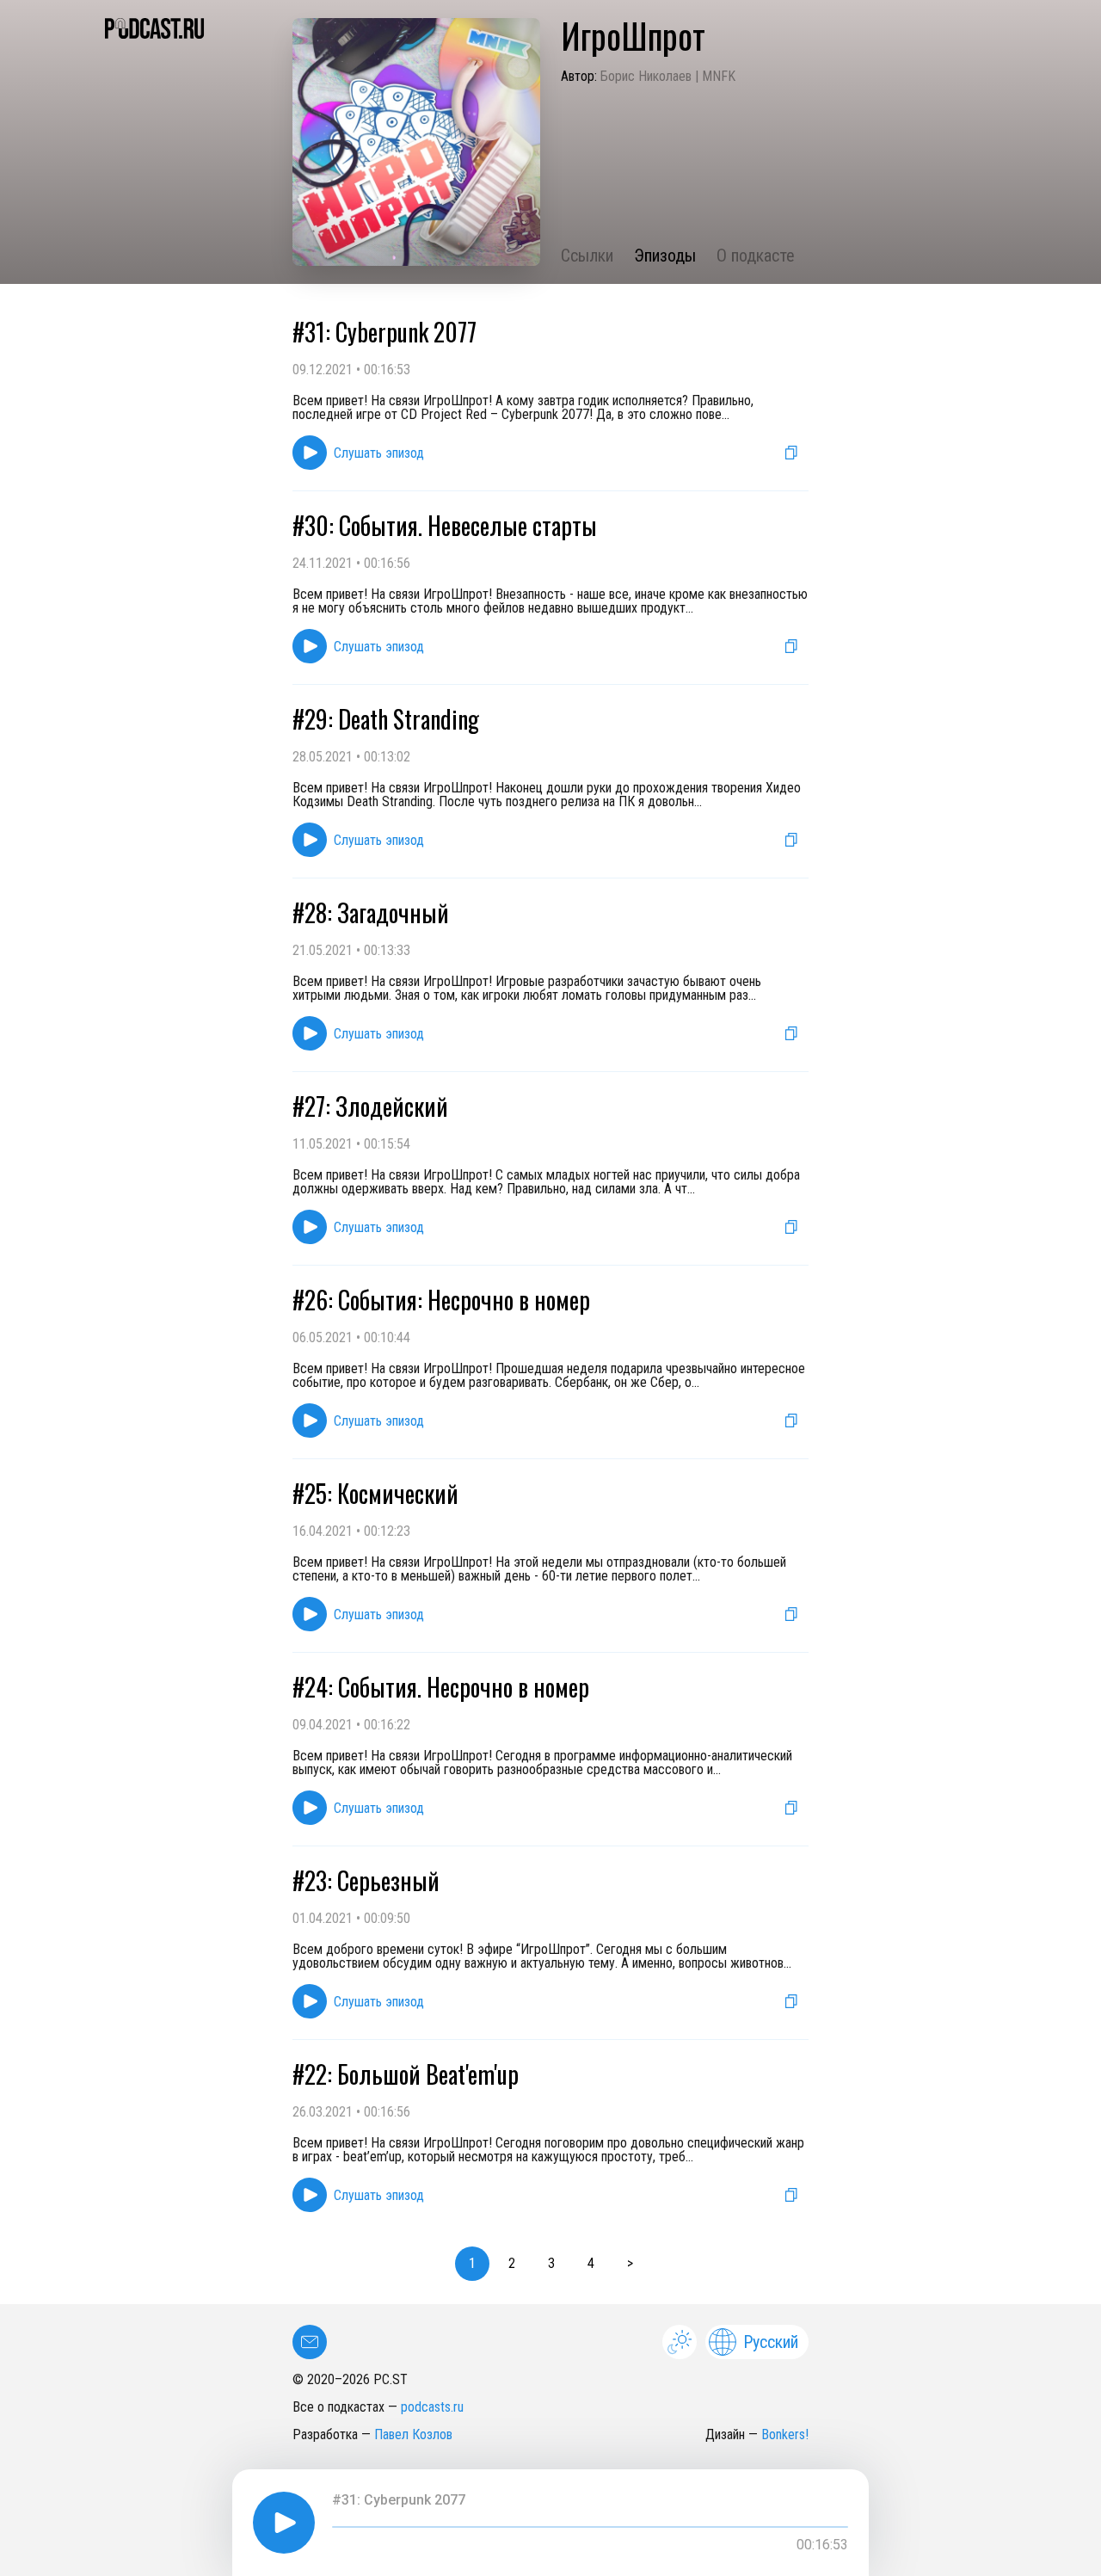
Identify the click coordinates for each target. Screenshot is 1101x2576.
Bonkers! (785, 2434)
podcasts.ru (432, 2407)
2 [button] (512, 2263)
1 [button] (472, 2263)
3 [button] (551, 2263)
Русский (771, 2342)
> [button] (630, 2263)
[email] (310, 2342)
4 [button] (591, 2263)
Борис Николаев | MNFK (668, 76)
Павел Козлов (413, 2434)
